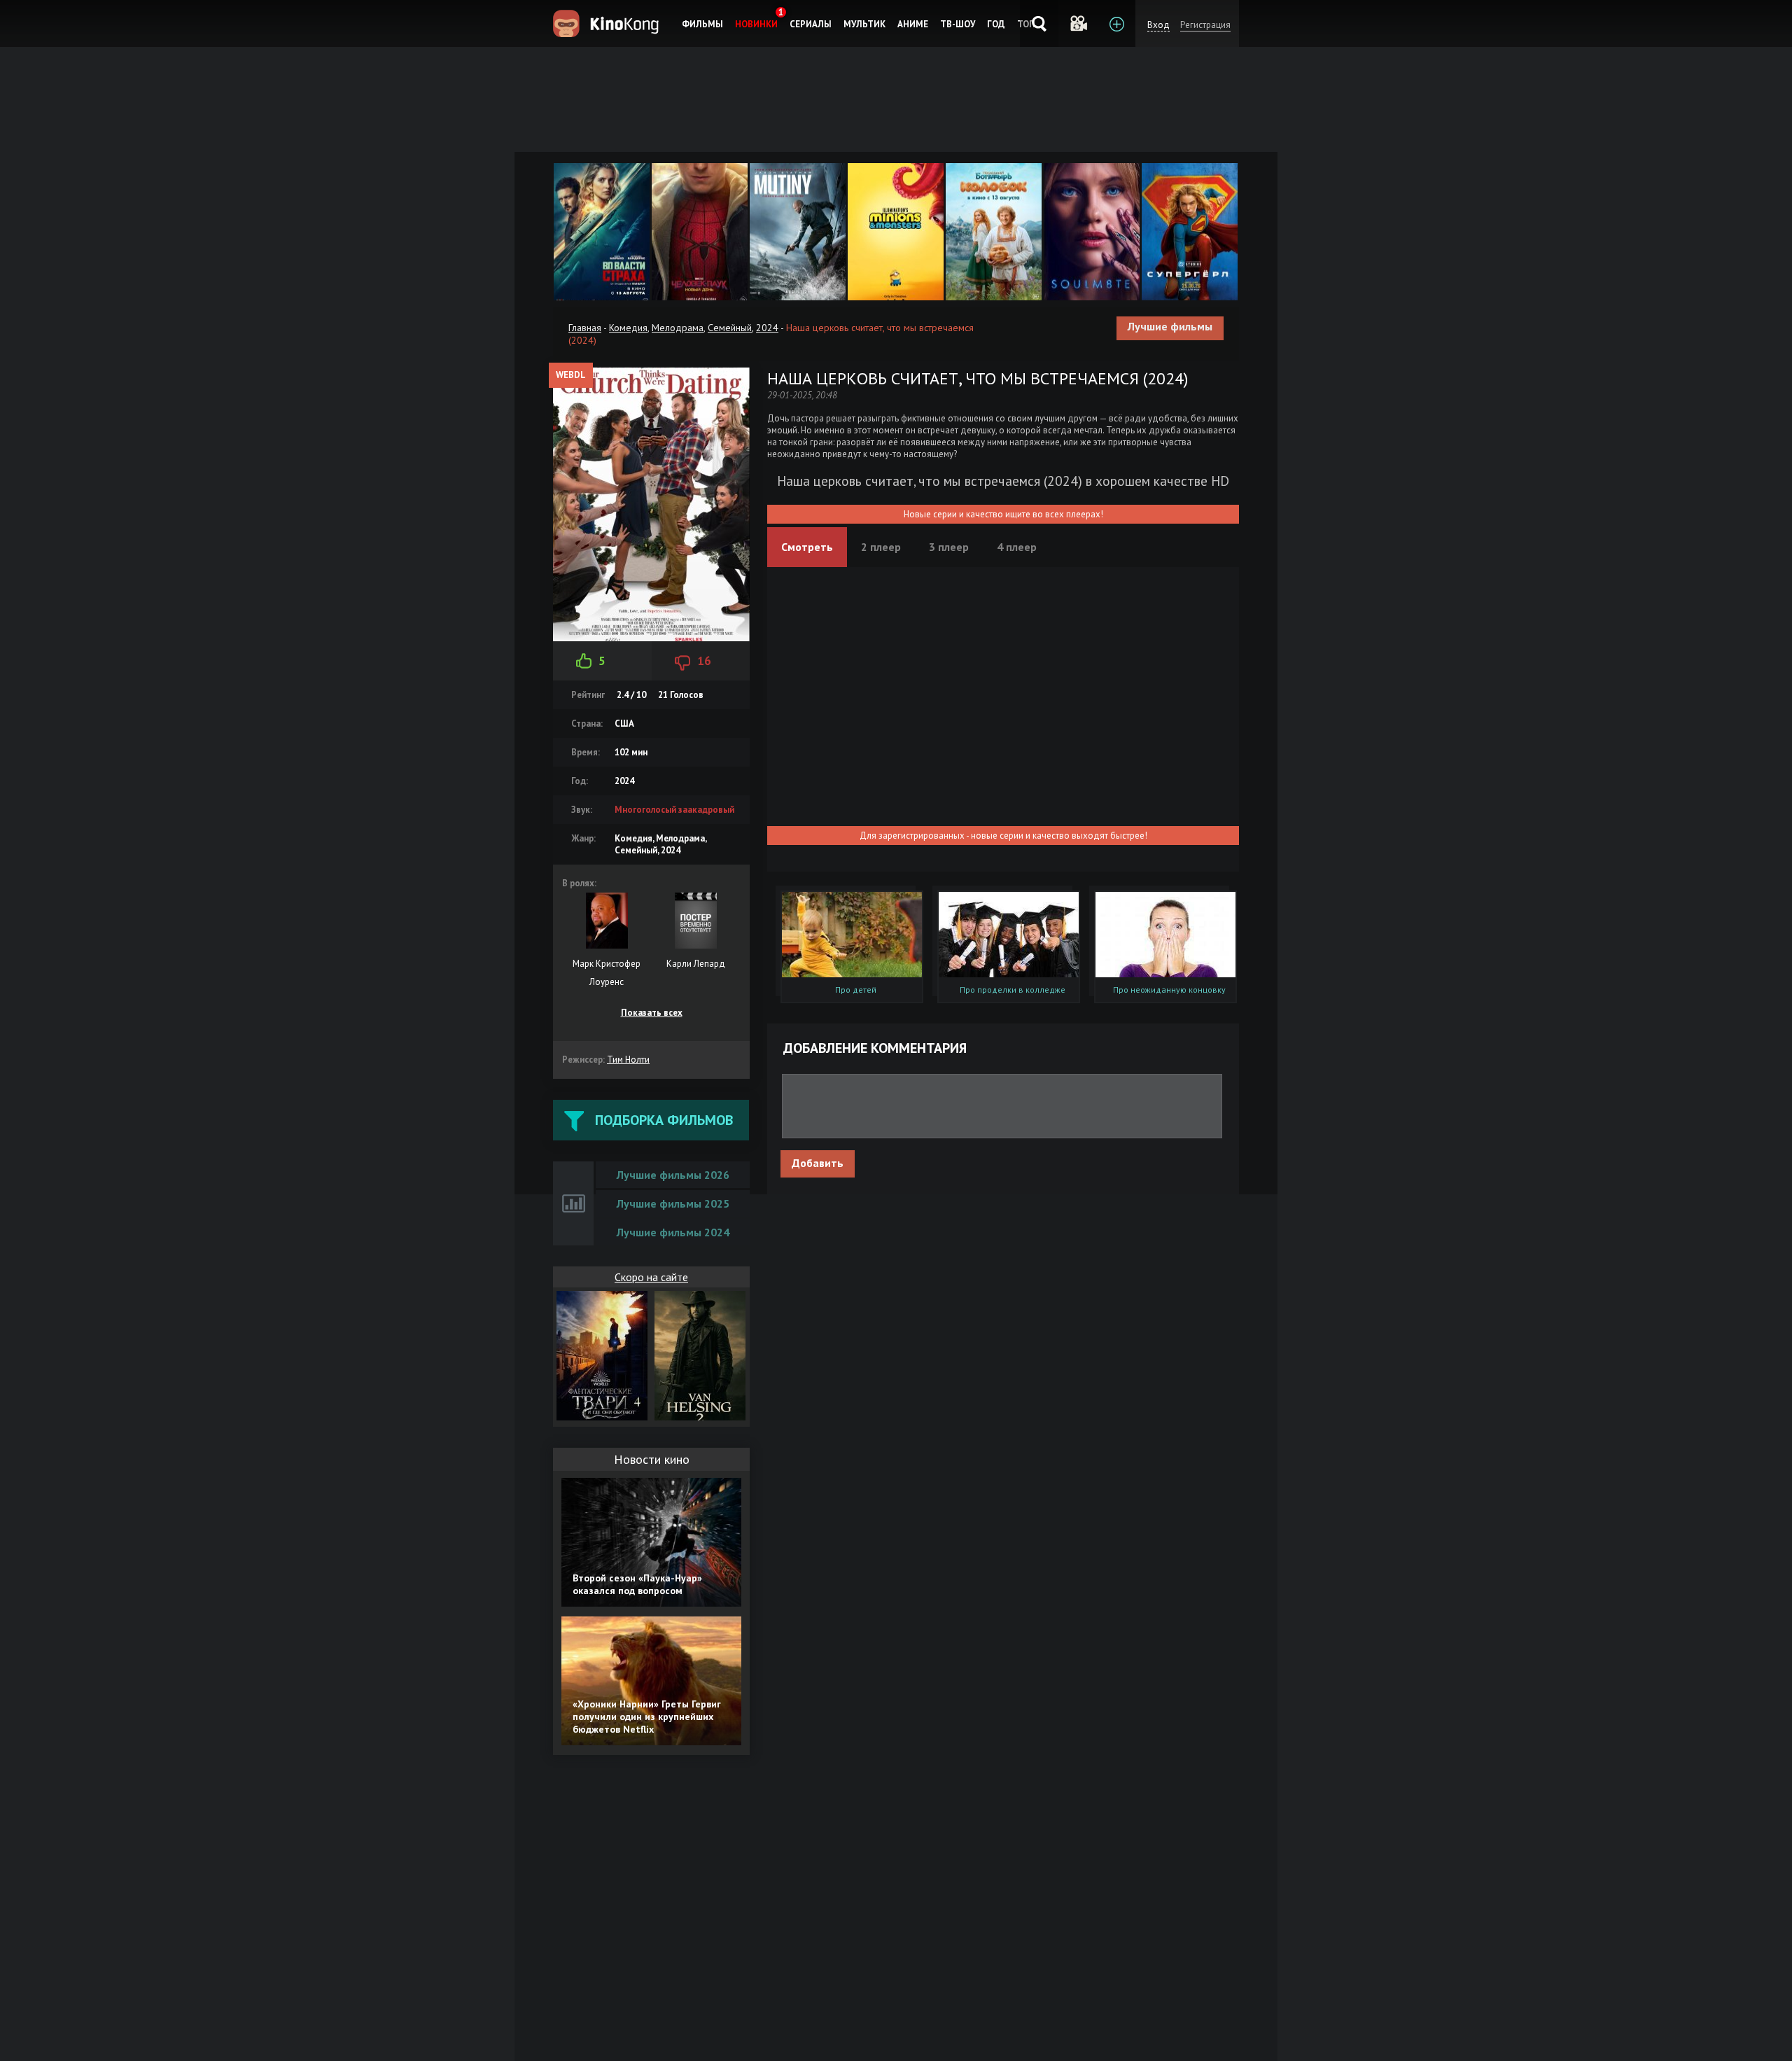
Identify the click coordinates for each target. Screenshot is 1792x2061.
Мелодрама (678, 328)
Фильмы (702, 24)
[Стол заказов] (1116, 23)
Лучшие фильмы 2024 (673, 1232)
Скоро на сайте (651, 1277)
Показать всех (652, 1013)
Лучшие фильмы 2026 (673, 1175)
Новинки (756, 24)
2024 (767, 328)
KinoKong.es (608, 23)
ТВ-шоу (958, 24)
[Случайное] (1078, 23)
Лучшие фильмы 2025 (673, 1203)
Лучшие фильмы (1170, 326)
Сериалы (811, 24)
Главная (585, 328)
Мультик (864, 24)
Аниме (913, 24)
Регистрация (1205, 25)
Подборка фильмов (664, 1120)
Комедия (628, 328)
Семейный (730, 328)
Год (996, 24)
